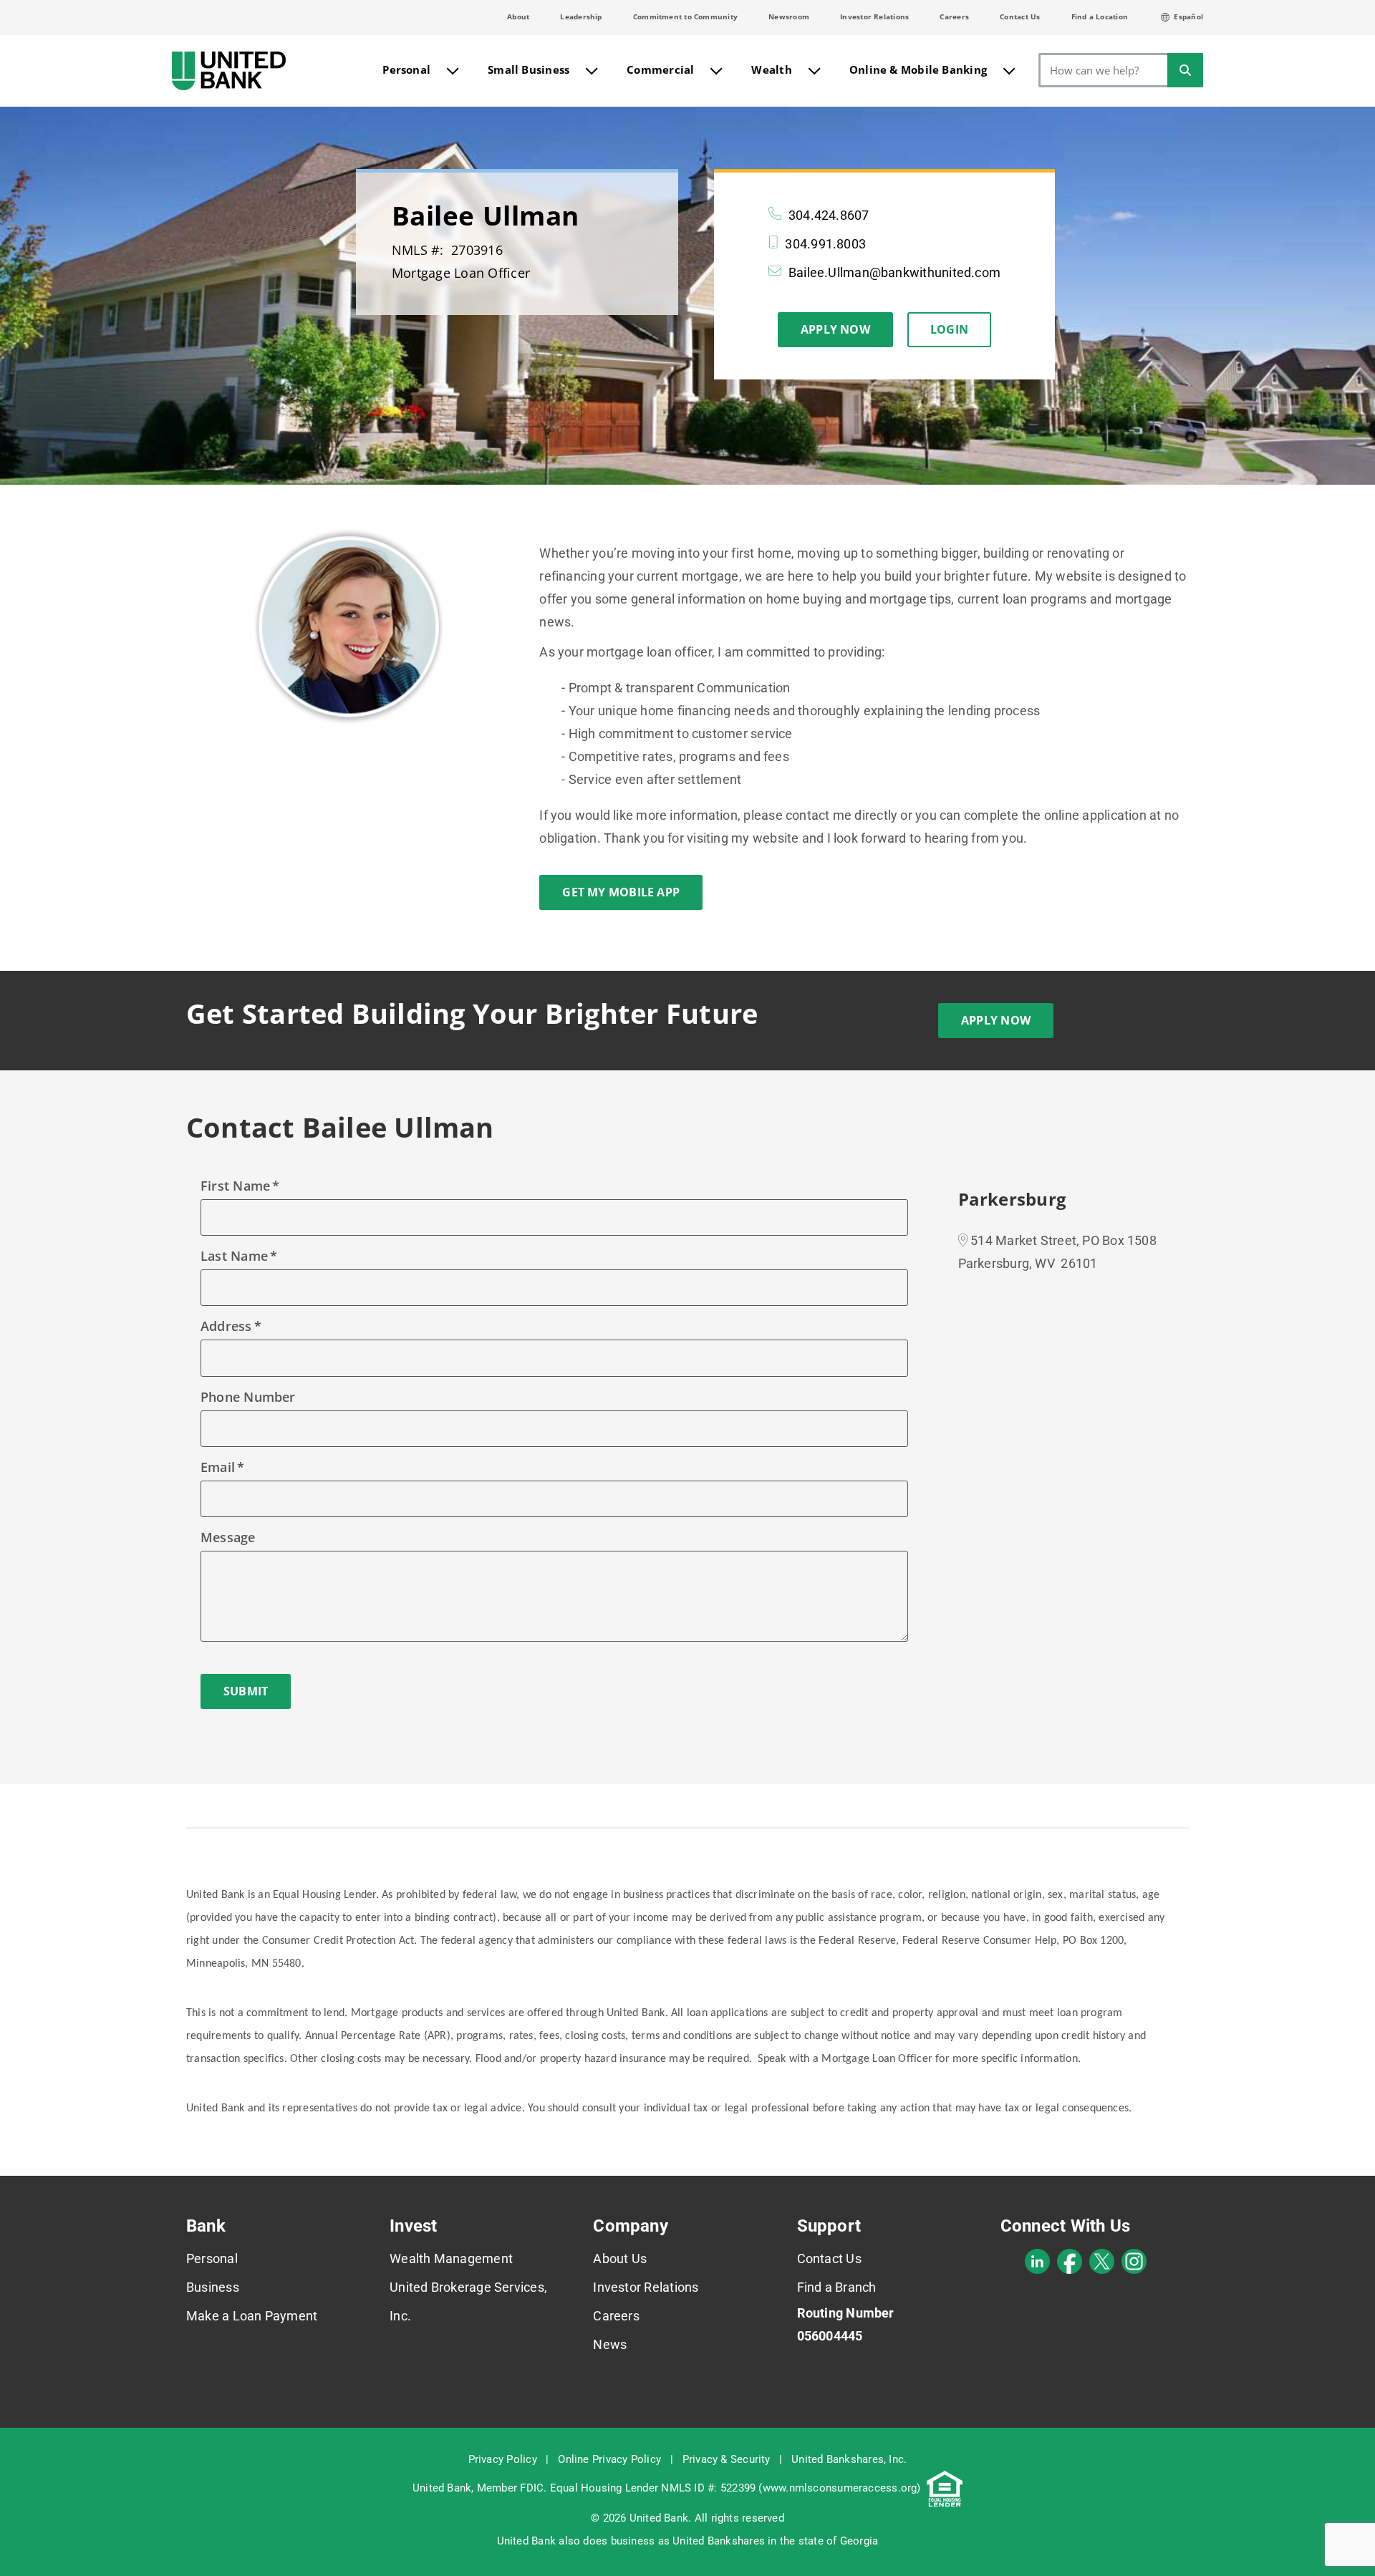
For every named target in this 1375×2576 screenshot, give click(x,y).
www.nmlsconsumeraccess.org (840, 2488)
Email (218, 1467)
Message (228, 1537)
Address (226, 1326)
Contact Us (1020, 16)
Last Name (234, 1256)
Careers (954, 16)
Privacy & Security (727, 2459)
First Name (235, 1186)
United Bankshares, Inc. (849, 2459)
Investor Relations (874, 16)
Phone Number (248, 1397)
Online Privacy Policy (609, 2459)
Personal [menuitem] (406, 69)
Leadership (581, 16)
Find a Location (1100, 16)
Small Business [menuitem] (529, 69)
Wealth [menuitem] (771, 69)
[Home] (229, 71)
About (518, 16)
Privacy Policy (503, 2459)
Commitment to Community (685, 16)
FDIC (532, 2488)
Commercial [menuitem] (660, 69)
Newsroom (789, 16)
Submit (246, 1691)
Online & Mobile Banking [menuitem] (918, 69)
